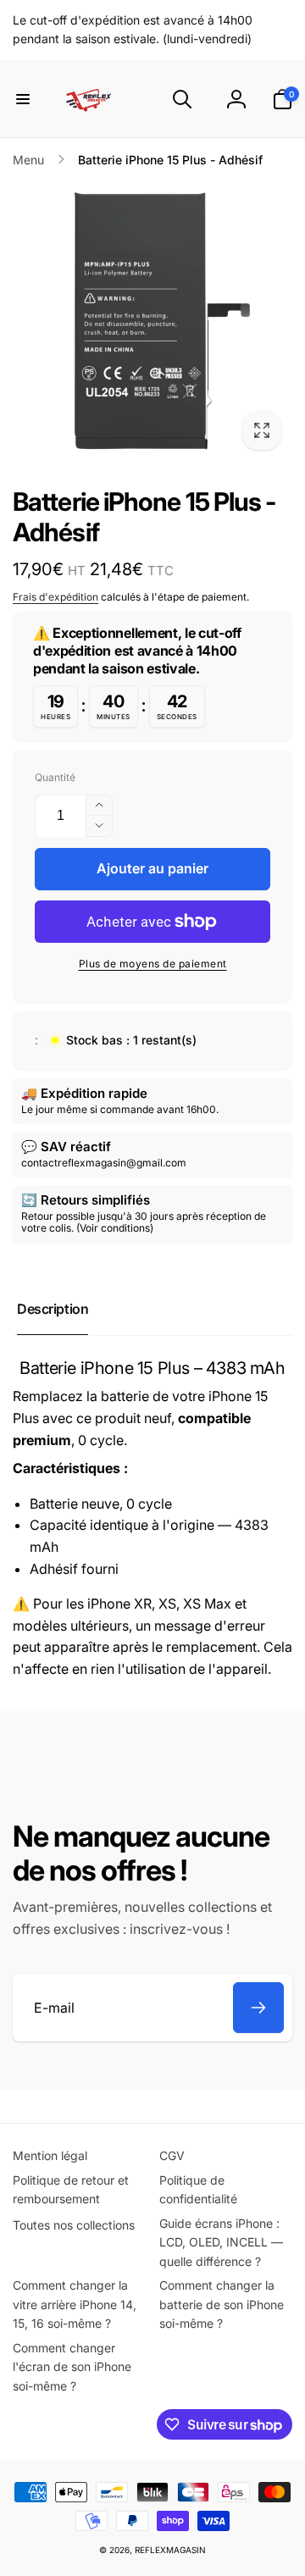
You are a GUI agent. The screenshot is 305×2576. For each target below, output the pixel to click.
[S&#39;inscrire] (258, 2008)
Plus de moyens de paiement (153, 964)
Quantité (55, 777)
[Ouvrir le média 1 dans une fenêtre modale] (152, 321)
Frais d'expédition (55, 597)
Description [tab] (53, 1309)
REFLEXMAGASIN (170, 2550)
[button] (23, 99)
